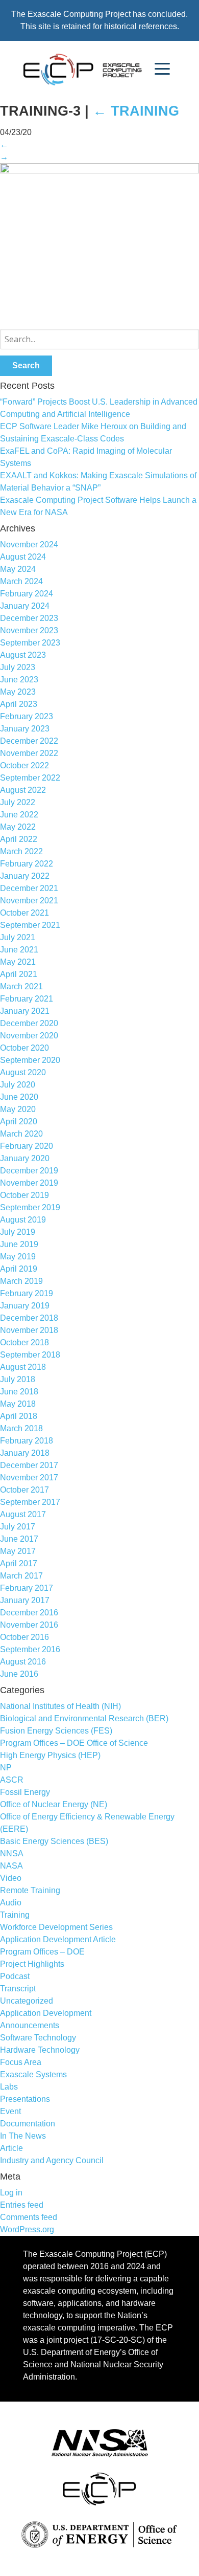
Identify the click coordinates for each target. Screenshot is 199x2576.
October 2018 (24, 1342)
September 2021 (30, 925)
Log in (11, 2193)
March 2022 (21, 851)
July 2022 (18, 802)
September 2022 (30, 778)
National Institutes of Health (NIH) (60, 1706)
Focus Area (21, 2062)
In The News (23, 2136)
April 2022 (19, 839)
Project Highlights (32, 1964)
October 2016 (24, 1637)
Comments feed (29, 2217)
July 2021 (18, 937)
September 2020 (30, 1060)
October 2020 (24, 1048)
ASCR (12, 1780)
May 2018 (18, 1404)
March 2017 (21, 1576)
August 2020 (23, 1072)
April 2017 (19, 1563)
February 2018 (27, 1441)
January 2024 (25, 606)
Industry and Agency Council (52, 2160)
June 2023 (19, 680)
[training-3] (99, 171)
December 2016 (29, 1613)
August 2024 (23, 557)
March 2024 (21, 581)
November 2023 (29, 630)
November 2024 (29, 545)
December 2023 (29, 618)
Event (10, 2111)
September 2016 (30, 1649)
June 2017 (19, 1539)
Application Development (46, 2013)
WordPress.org (27, 2229)
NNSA (12, 1853)
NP (6, 1768)
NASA (11, 1866)
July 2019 (18, 1232)
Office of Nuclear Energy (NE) (54, 1804)
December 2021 (29, 888)
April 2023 (19, 704)
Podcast (15, 1976)
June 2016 (19, 1674)
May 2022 (18, 827)
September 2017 (30, 1502)
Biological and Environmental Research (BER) (84, 1718)
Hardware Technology (40, 2050)
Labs (9, 2087)
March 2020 (21, 1134)
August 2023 (23, 655)
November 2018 (29, 1330)
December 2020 (29, 1023)
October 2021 (24, 913)
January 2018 (25, 1453)
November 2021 (29, 901)
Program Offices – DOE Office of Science (74, 1743)
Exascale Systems (33, 2074)
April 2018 (19, 1416)
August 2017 (23, 1514)
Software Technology (38, 2038)
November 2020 (29, 1036)
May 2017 (18, 1551)
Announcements (30, 2025)
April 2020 (19, 1122)
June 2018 (19, 1392)
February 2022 (27, 864)
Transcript (18, 1989)
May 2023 (18, 692)
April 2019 (19, 1269)
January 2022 (25, 876)
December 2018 (29, 1318)
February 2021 (27, 999)
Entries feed (22, 2205)
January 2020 (25, 1158)
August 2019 (23, 1220)
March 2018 (21, 1428)
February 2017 (27, 1588)
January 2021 (25, 1011)
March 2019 (21, 1281)
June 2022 (19, 815)
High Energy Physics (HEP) (50, 1755)
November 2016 (29, 1625)
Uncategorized (27, 2001)
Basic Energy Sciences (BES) (54, 1841)
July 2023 (18, 667)
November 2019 (29, 1183)
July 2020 (18, 1085)
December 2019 (29, 1171)
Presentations (25, 2099)
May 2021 (18, 962)
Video (11, 1878)
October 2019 (24, 1195)
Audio (11, 1903)
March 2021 (21, 986)
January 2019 (25, 1306)
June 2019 (19, 1244)
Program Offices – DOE (42, 1952)
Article (11, 2148)
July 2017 (18, 1527)
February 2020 (27, 1146)
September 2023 (30, 643)
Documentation (28, 2124)
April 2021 (19, 974)
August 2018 (23, 1367)
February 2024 (27, 594)
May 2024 (18, 569)
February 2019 (27, 1293)
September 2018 (30, 1355)
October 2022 (24, 765)
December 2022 (29, 741)
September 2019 (30, 1207)
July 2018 (18, 1379)
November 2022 (29, 753)
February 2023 (27, 716)
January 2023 (25, 729)
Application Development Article (58, 1939)
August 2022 (23, 790)
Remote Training (30, 1890)
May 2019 (18, 1257)
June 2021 (19, 950)
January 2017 (25, 1600)
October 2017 (24, 1490)
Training (136, 111)
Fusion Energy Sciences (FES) (56, 1731)
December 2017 (29, 1465)
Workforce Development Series (56, 1927)
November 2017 (29, 1478)
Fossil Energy (25, 1792)
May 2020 (18, 1109)
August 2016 (23, 1662)
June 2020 (19, 1097)
